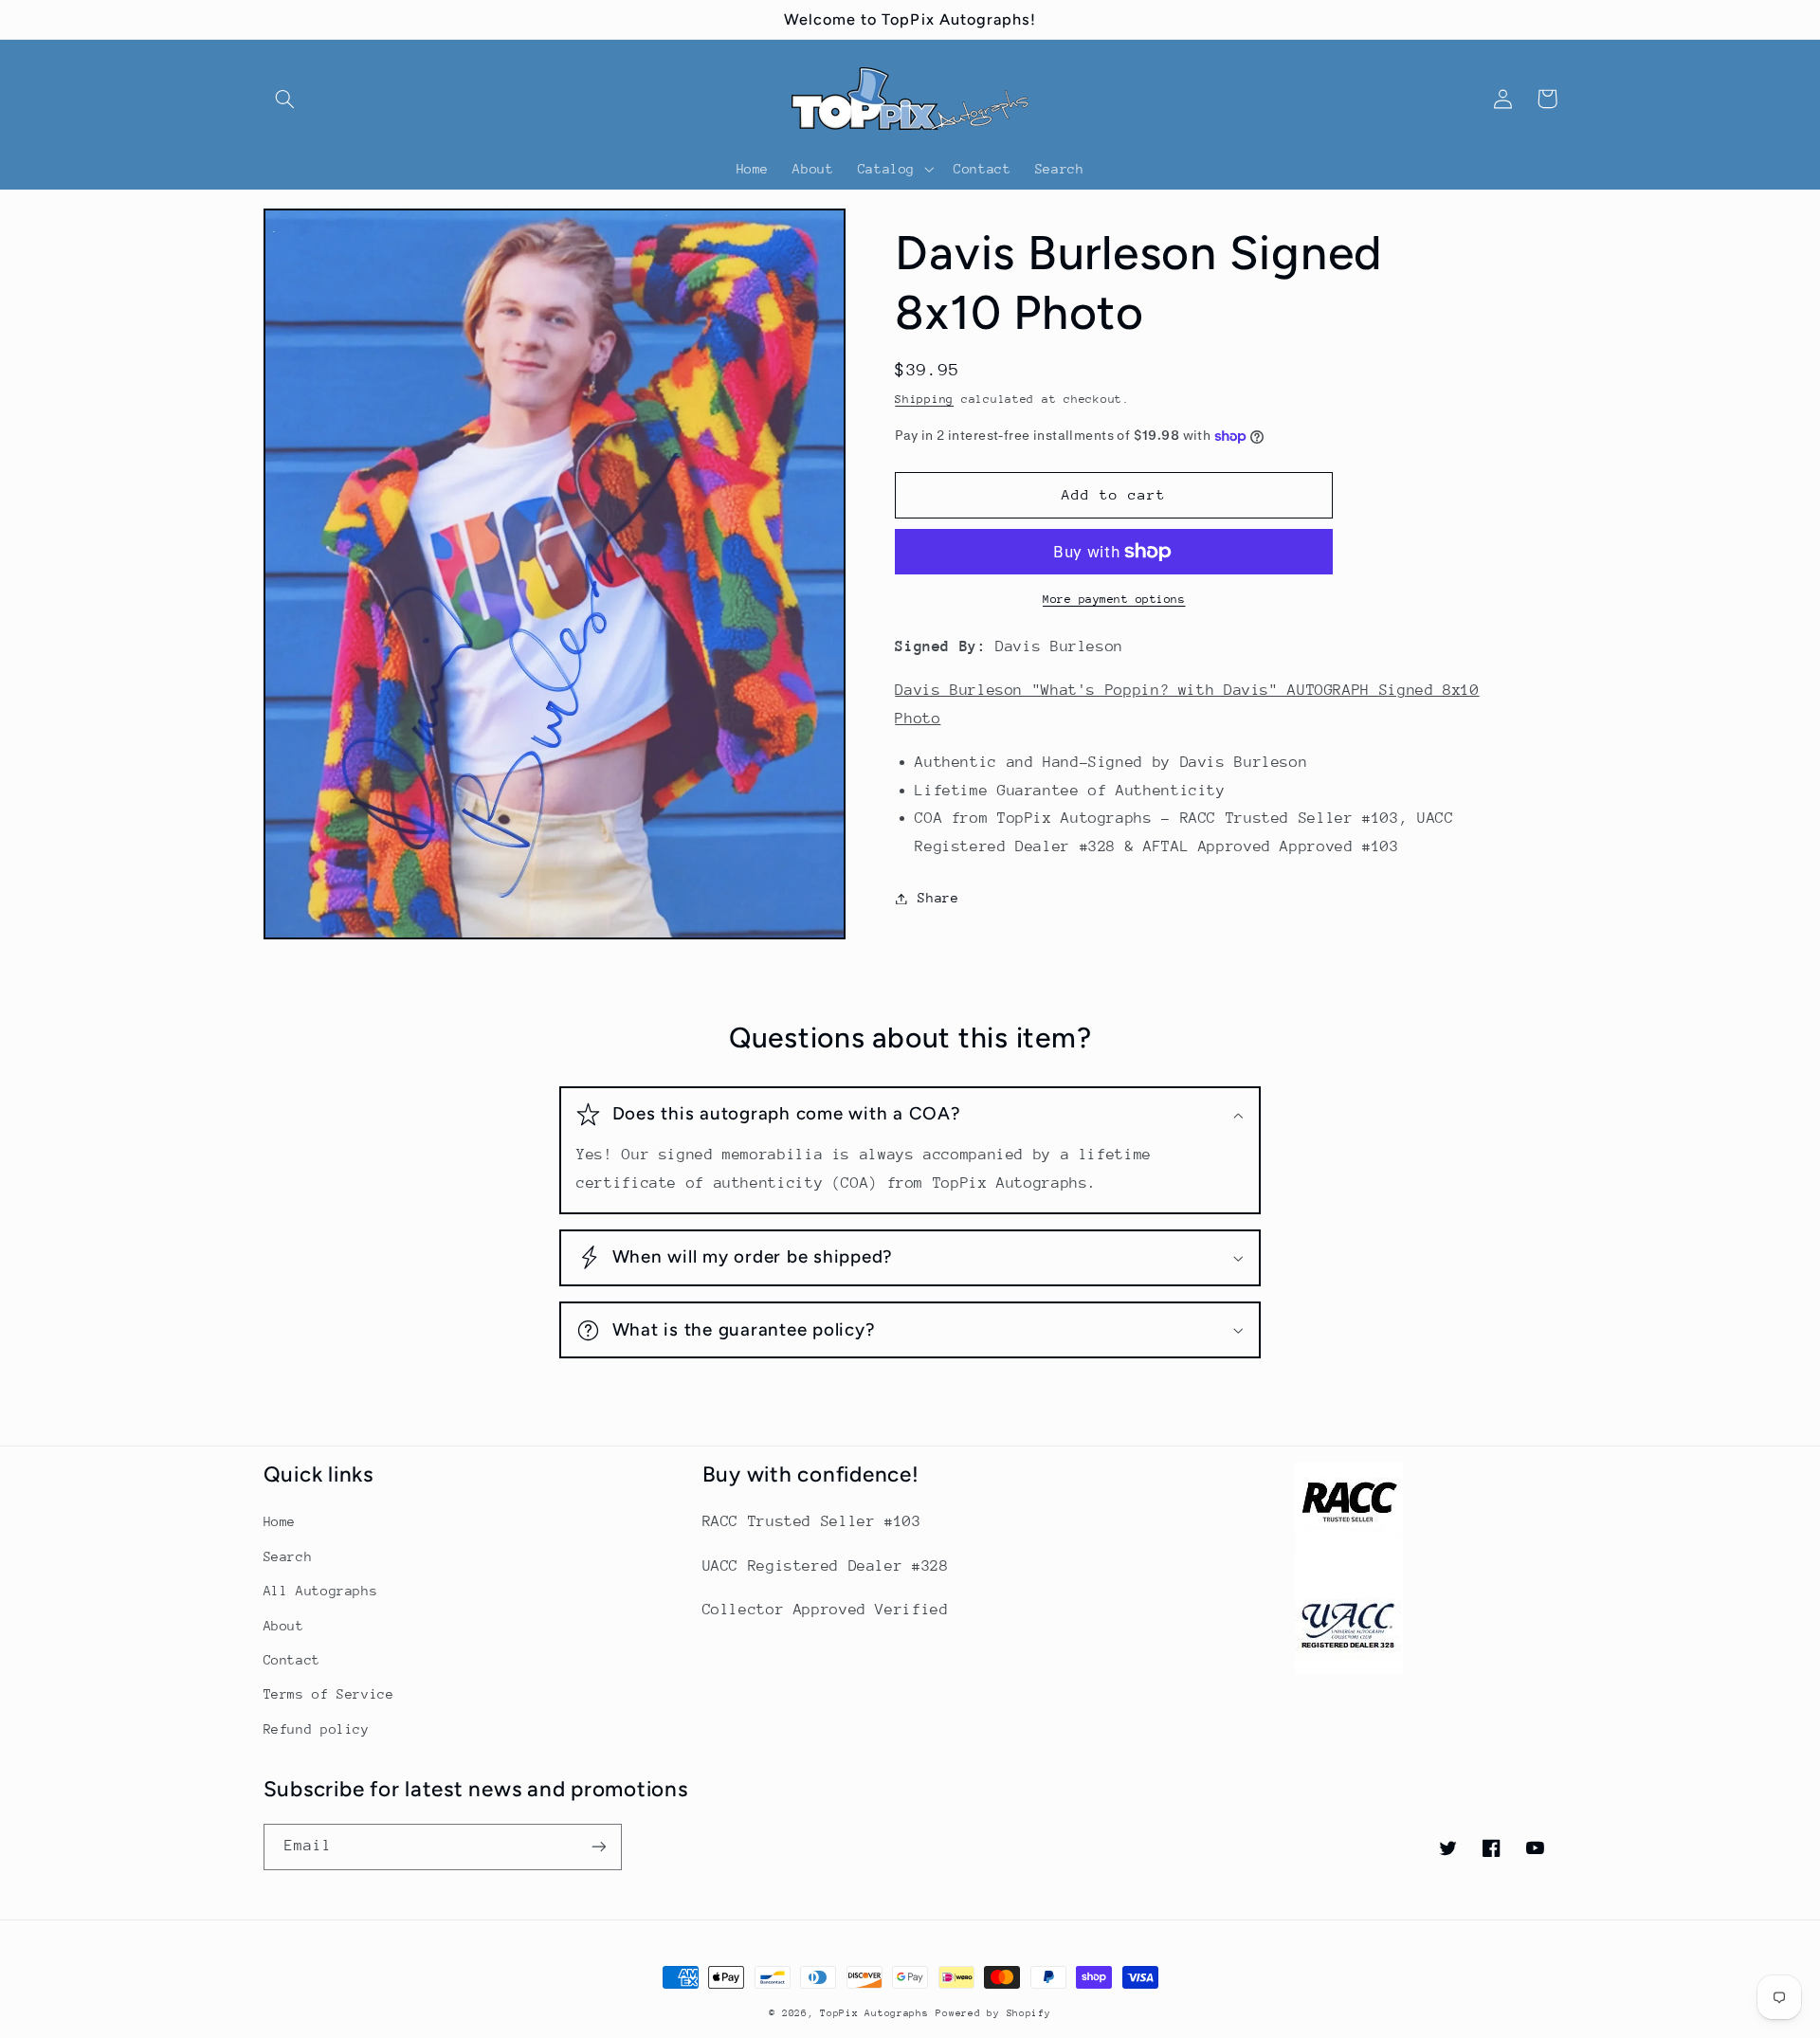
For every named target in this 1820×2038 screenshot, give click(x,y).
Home (280, 1521)
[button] (285, 99)
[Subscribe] (598, 1847)
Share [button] (938, 898)
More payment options (1114, 599)
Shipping (924, 399)
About (284, 1626)
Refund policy (317, 1729)
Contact (292, 1660)
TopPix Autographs (874, 2013)
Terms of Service (329, 1694)
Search (288, 1556)
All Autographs (321, 1591)
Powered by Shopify (993, 2013)
